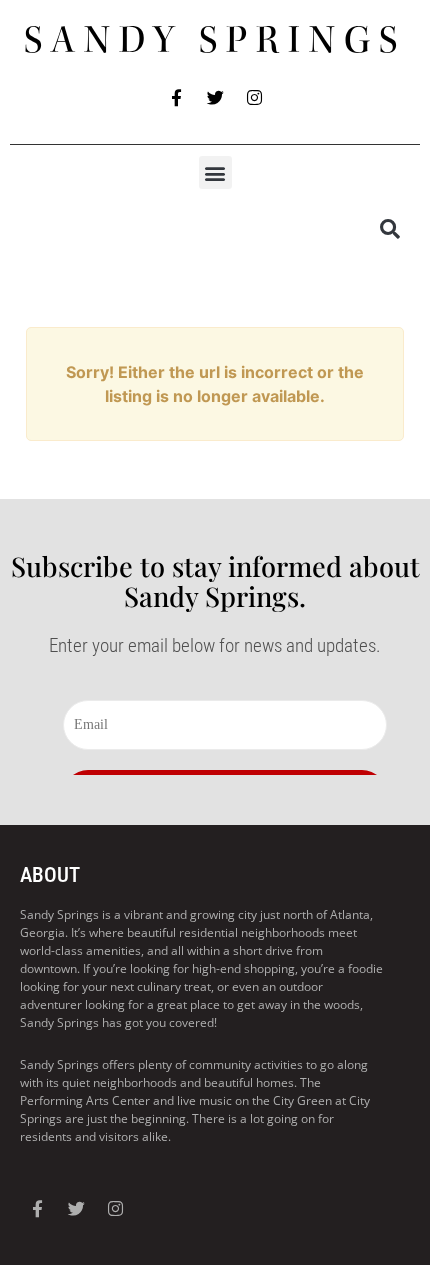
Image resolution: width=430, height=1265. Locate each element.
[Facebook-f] (176, 97)
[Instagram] (254, 97)
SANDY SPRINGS (215, 40)
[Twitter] (215, 97)
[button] (215, 172)
